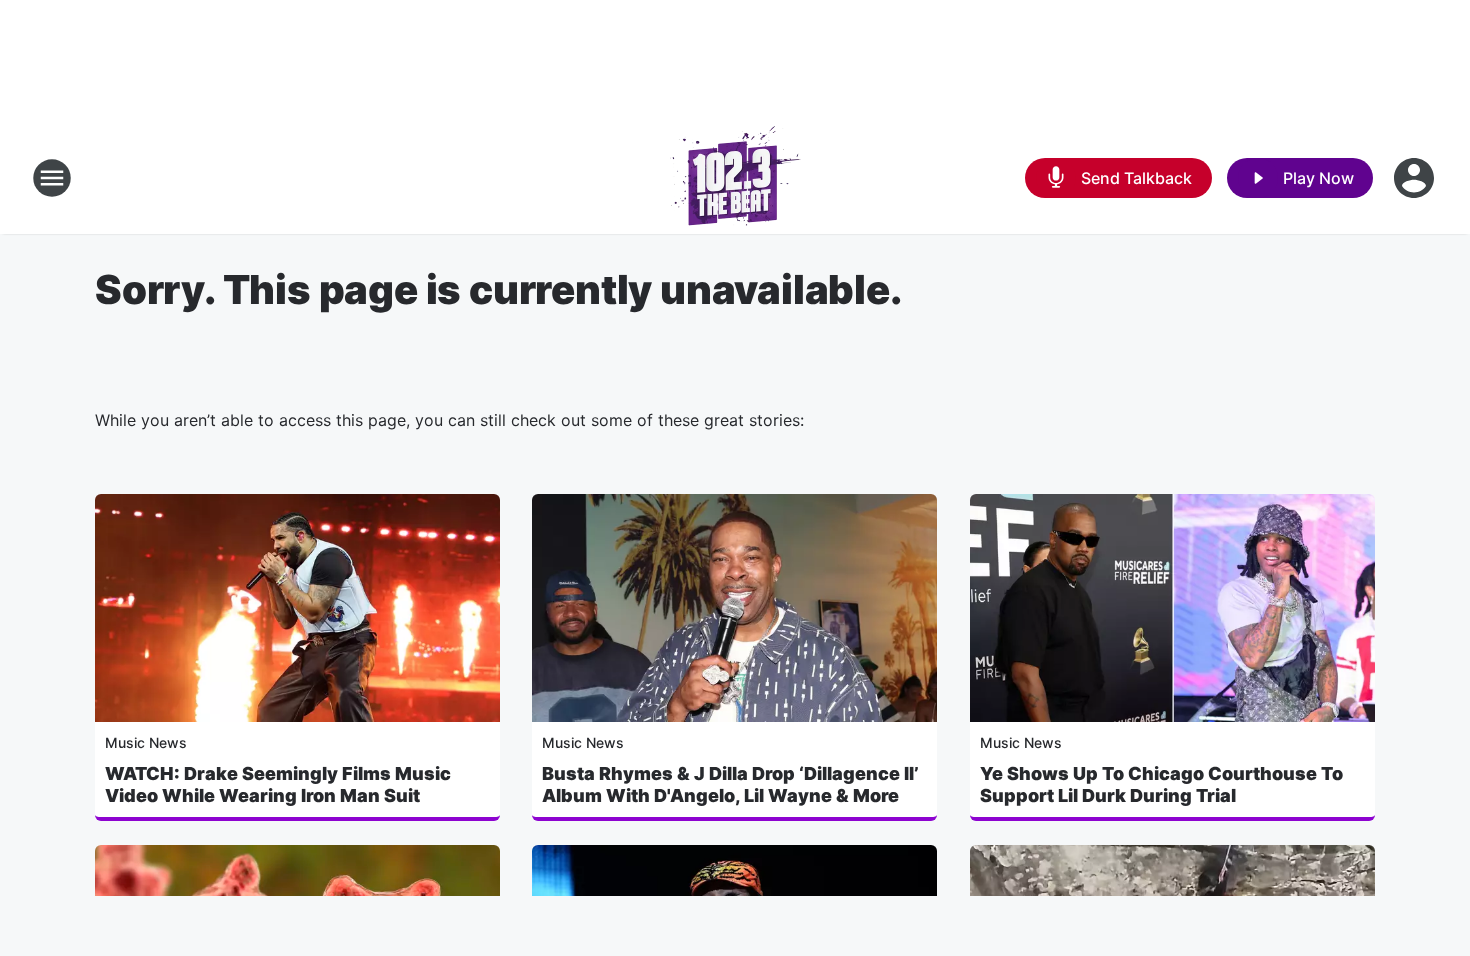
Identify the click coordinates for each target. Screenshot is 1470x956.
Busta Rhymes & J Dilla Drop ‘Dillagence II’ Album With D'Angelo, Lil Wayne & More (730, 784)
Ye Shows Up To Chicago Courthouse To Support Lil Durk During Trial (1161, 784)
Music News (146, 742)
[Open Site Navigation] (52, 178)
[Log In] (1416, 178)
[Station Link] (735, 178)
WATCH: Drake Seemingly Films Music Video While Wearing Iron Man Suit (278, 784)
